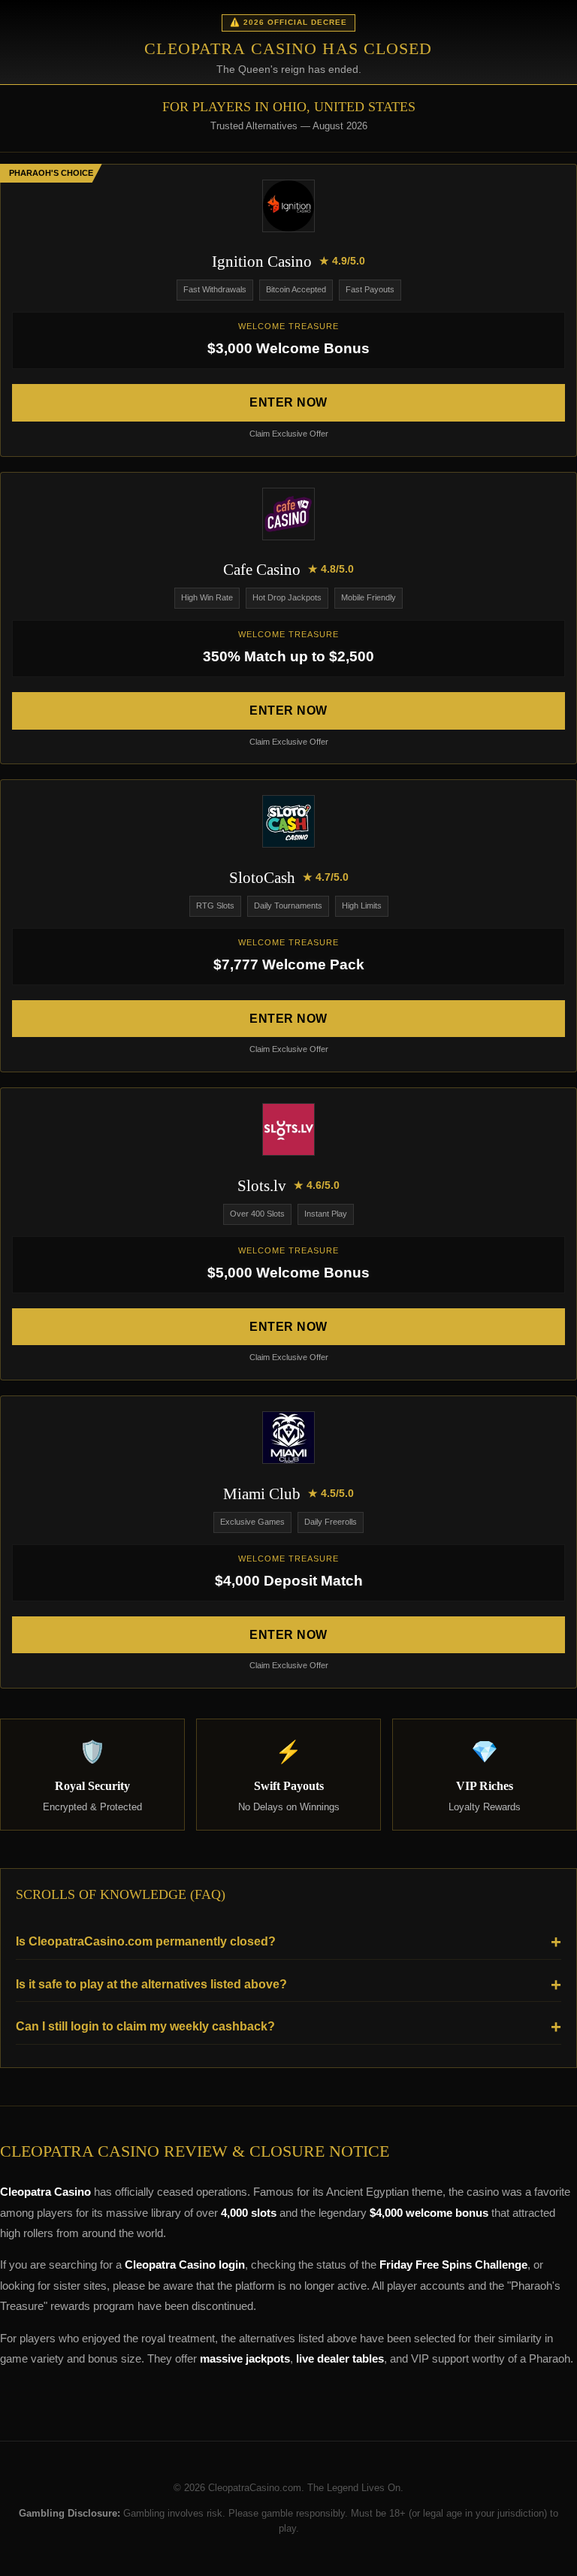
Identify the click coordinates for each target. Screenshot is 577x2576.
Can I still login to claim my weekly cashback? (145, 2026)
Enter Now (288, 402)
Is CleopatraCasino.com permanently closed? (146, 1941)
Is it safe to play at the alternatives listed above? (151, 1984)
